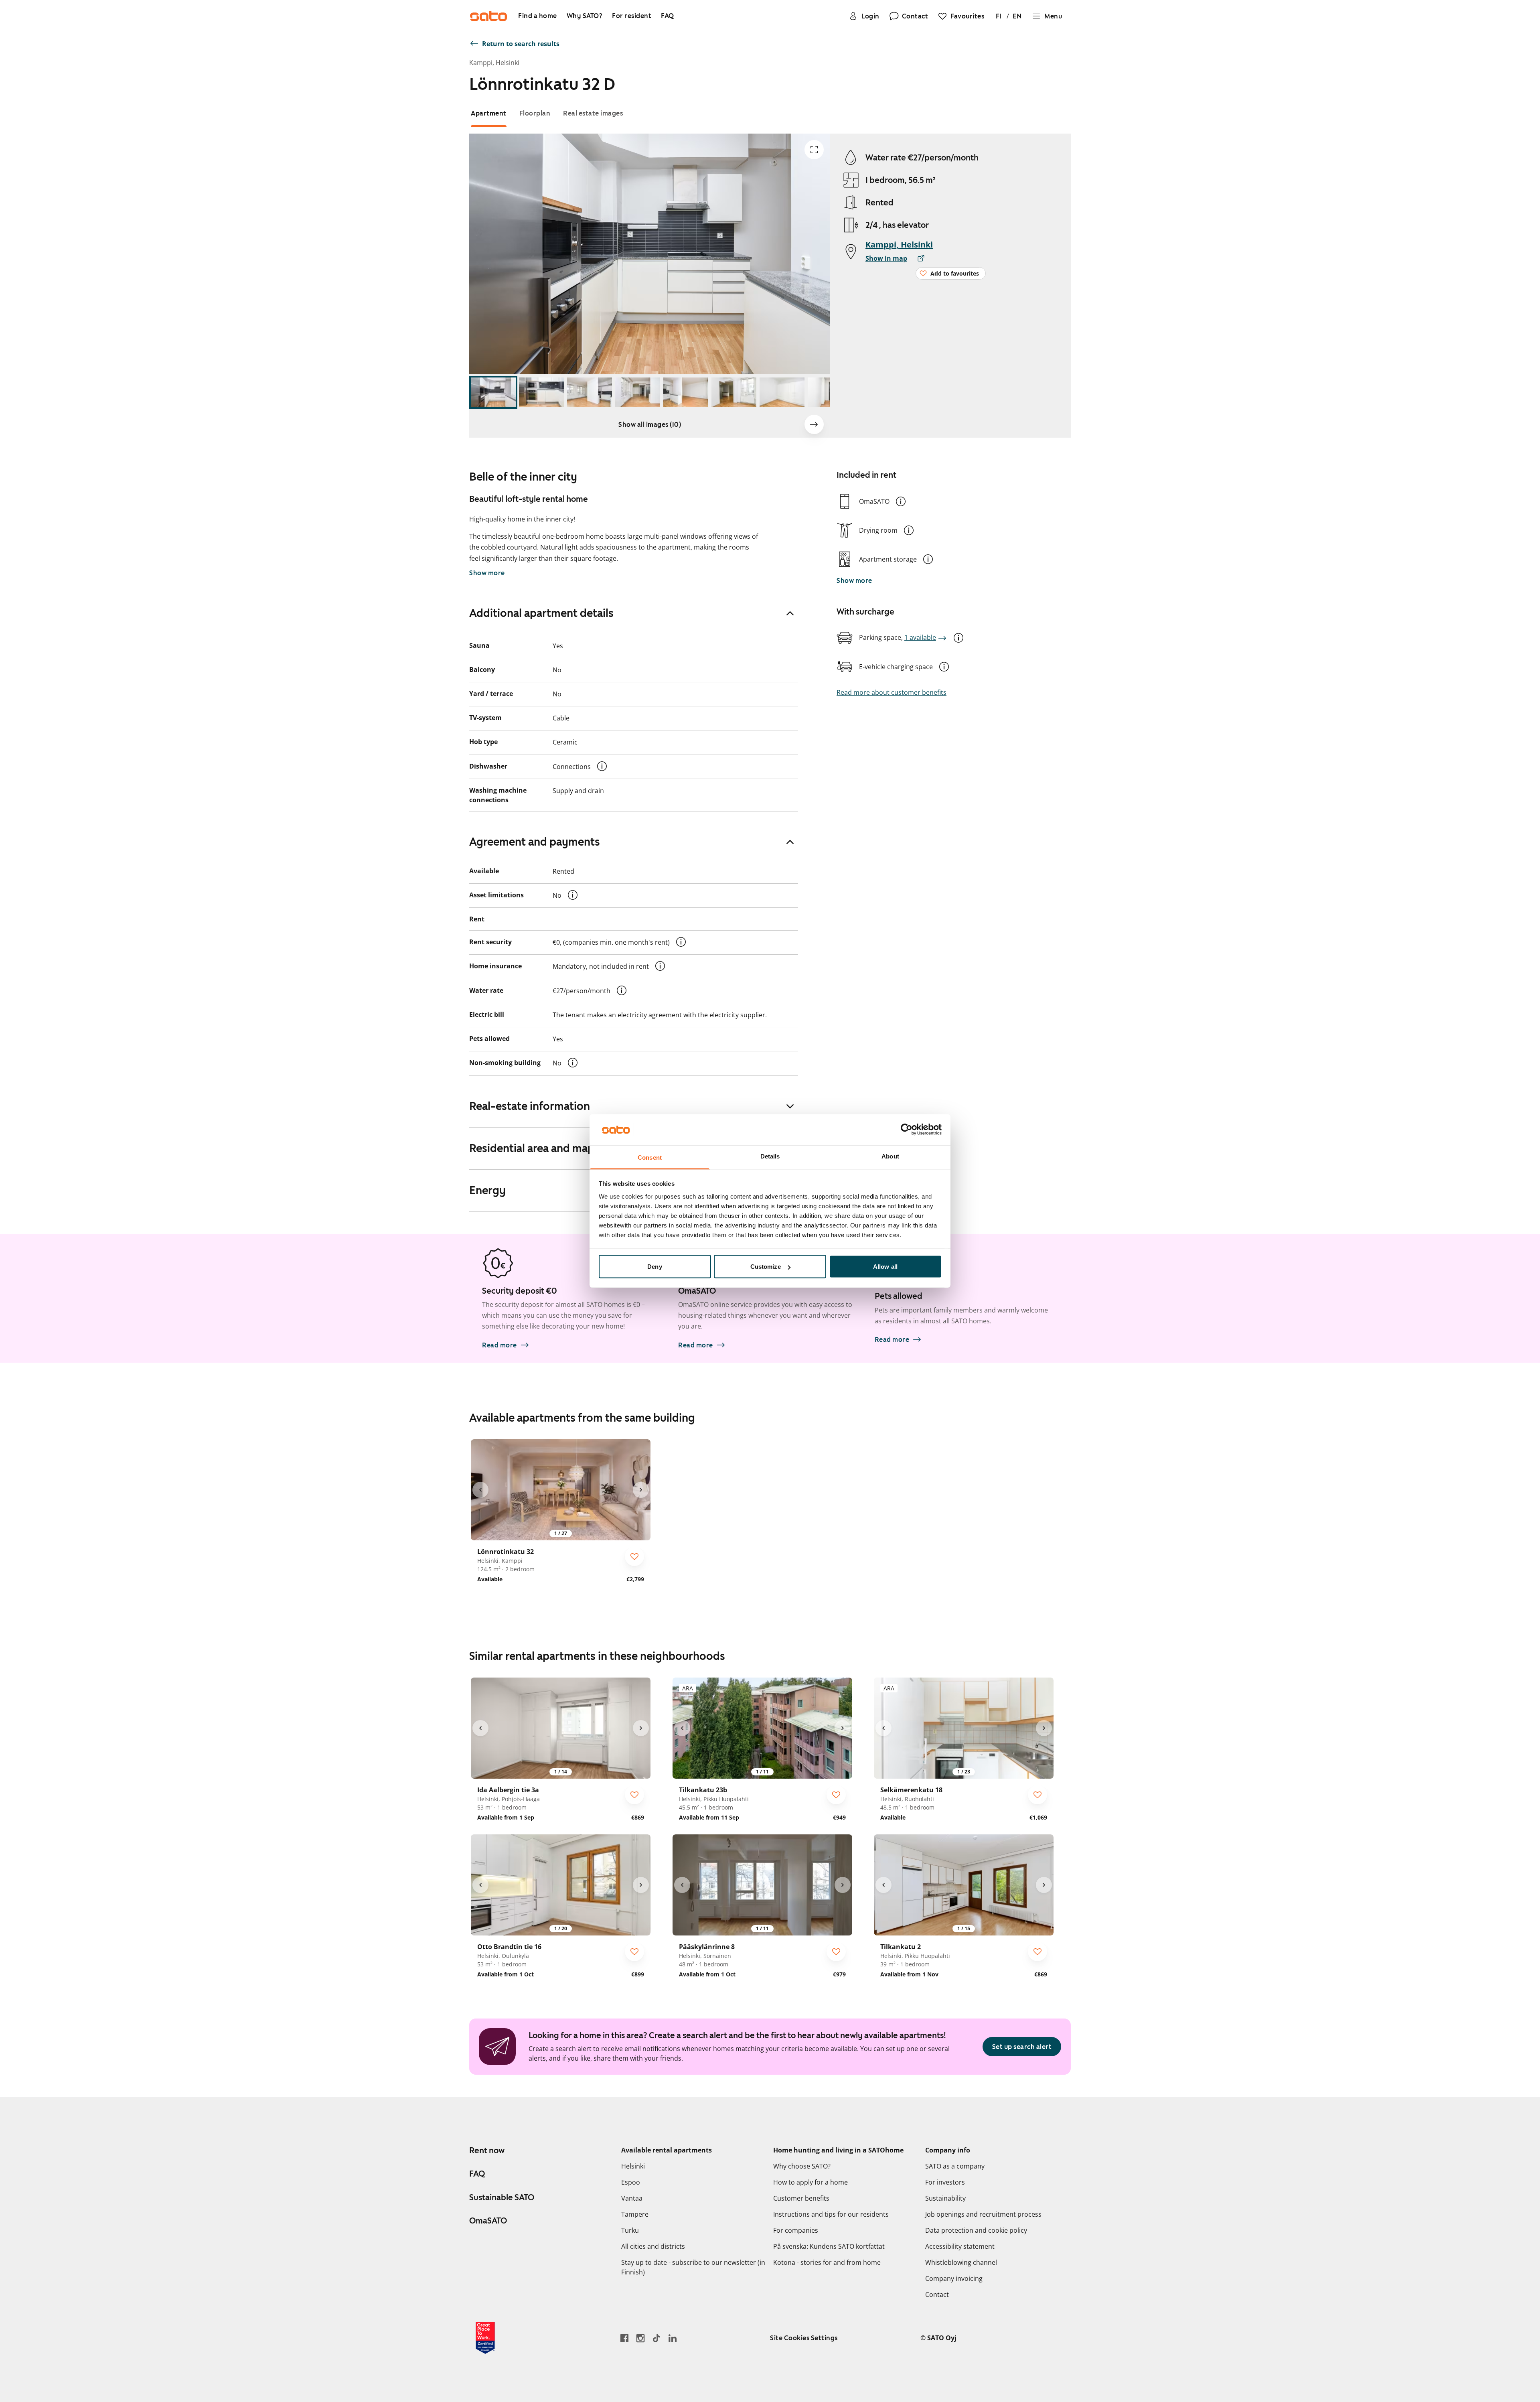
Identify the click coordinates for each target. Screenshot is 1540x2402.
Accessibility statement (960, 2246)
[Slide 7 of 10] (782, 393)
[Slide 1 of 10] (493, 393)
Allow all (885, 1267)
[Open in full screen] (814, 150)
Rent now (487, 2150)
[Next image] (814, 424)
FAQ (477, 2174)
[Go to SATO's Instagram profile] (640, 2338)
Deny (654, 1267)
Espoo (631, 2182)
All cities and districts (653, 2246)
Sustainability (945, 2198)
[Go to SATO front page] (488, 16)
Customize (766, 1267)
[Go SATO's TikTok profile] (657, 2338)
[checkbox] (634, 1556)
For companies (796, 2230)
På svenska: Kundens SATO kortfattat (829, 2246)
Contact (937, 2294)
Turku (630, 2230)
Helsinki (633, 2166)
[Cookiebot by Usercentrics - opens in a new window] (907, 1130)
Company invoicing (954, 2278)
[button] (901, 501)
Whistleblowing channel (961, 2262)
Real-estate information (530, 1106)
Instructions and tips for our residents (831, 2214)
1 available (920, 637)
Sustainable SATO (502, 2197)
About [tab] (890, 1156)
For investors (945, 2182)
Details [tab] (770, 1156)
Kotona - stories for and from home (827, 2262)
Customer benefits (801, 2198)
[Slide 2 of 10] (541, 393)
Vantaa (632, 2198)
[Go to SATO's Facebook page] (624, 2338)
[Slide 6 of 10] (734, 393)
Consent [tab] (650, 1157)
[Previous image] (480, 1490)
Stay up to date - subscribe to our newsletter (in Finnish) (693, 2267)
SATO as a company (955, 2166)
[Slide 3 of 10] (590, 393)
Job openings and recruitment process (983, 2214)
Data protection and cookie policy (976, 2230)
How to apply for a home (811, 2182)
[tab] (489, 113)
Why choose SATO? (802, 2166)
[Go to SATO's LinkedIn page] (673, 2338)
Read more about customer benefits (892, 692)
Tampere (635, 2214)
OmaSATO (488, 2221)
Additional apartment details (541, 613)
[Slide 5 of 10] (686, 393)
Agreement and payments (535, 842)
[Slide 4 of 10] (638, 393)
